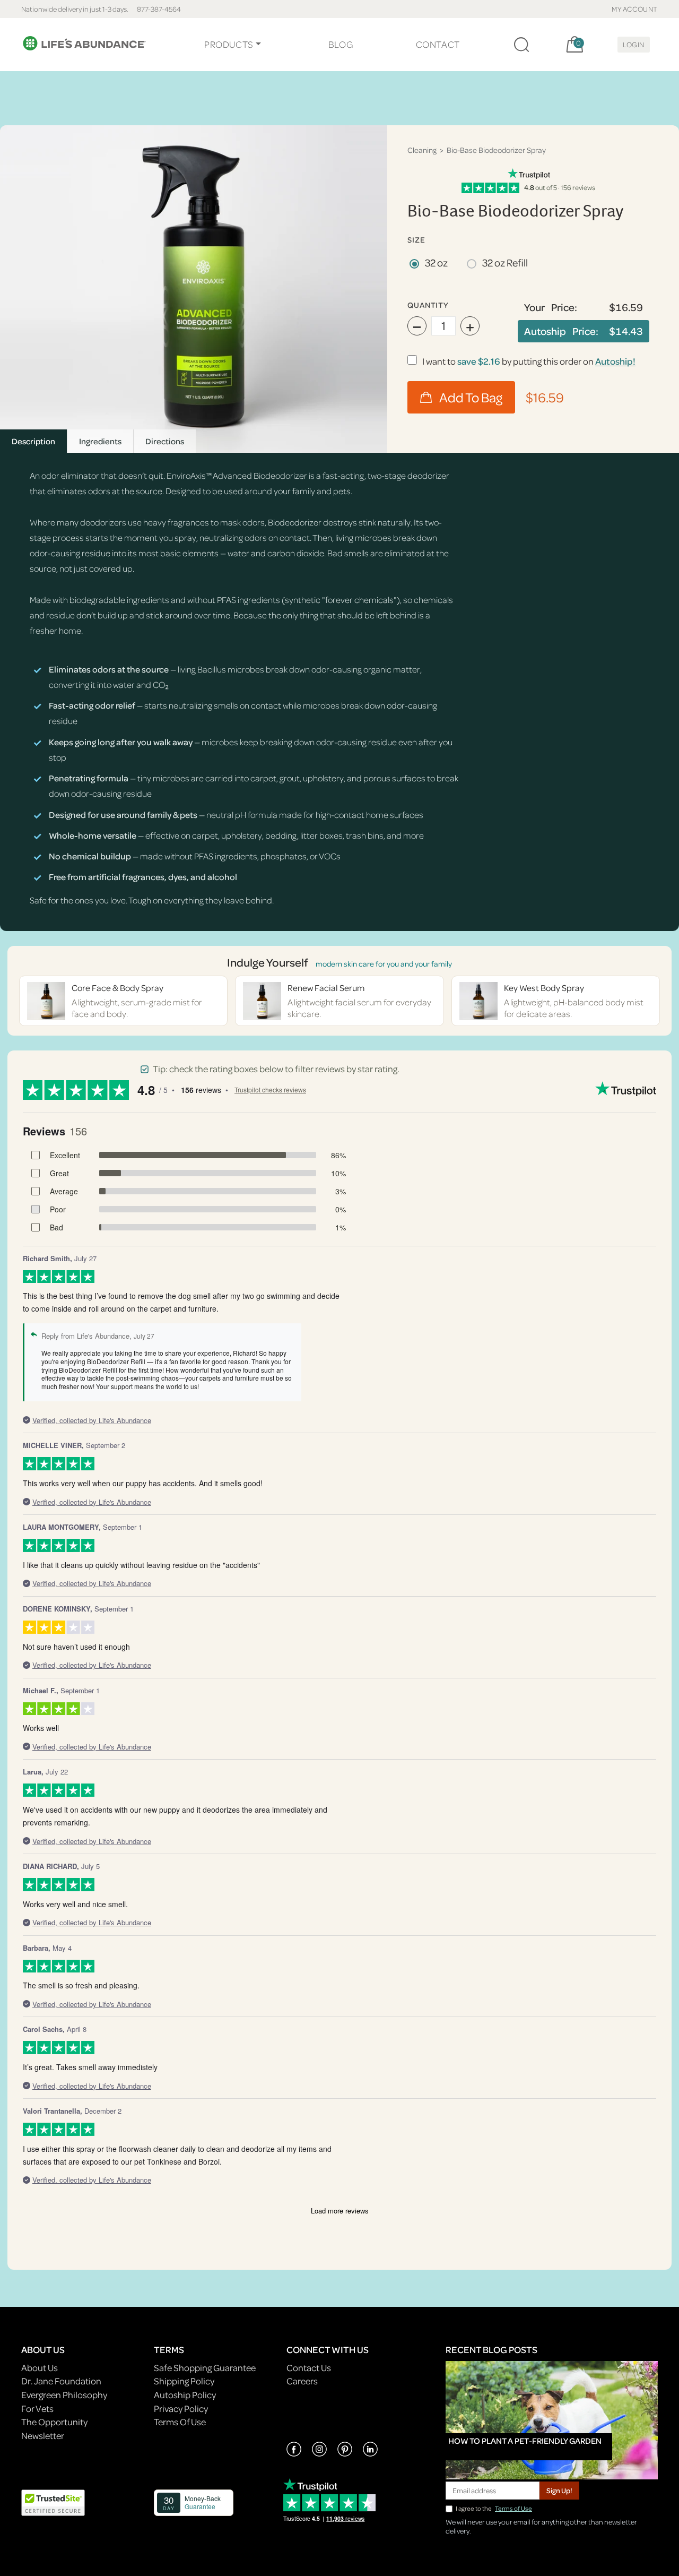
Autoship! (615, 361)
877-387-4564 (159, 9)
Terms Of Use (180, 2422)
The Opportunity (54, 2422)
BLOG (341, 44)
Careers (302, 2381)
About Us (40, 2368)
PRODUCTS (229, 44)
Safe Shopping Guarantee (205, 2368)
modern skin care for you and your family (384, 964)
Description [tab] (33, 441)
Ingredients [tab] (100, 441)
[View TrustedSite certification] (53, 2501)
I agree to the (494, 2508)
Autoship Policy (185, 2395)
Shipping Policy (184, 2381)
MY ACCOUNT (635, 9)
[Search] (521, 45)
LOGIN (634, 44)
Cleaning (422, 150)
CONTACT (438, 44)
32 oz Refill (505, 262)
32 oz (436, 262)
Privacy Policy (181, 2409)
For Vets (37, 2409)
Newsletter (43, 2436)
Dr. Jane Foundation (61, 2381)
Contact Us (309, 2368)
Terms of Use (513, 2508)
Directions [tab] (165, 441)
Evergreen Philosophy (64, 2395)
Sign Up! (559, 2490)
